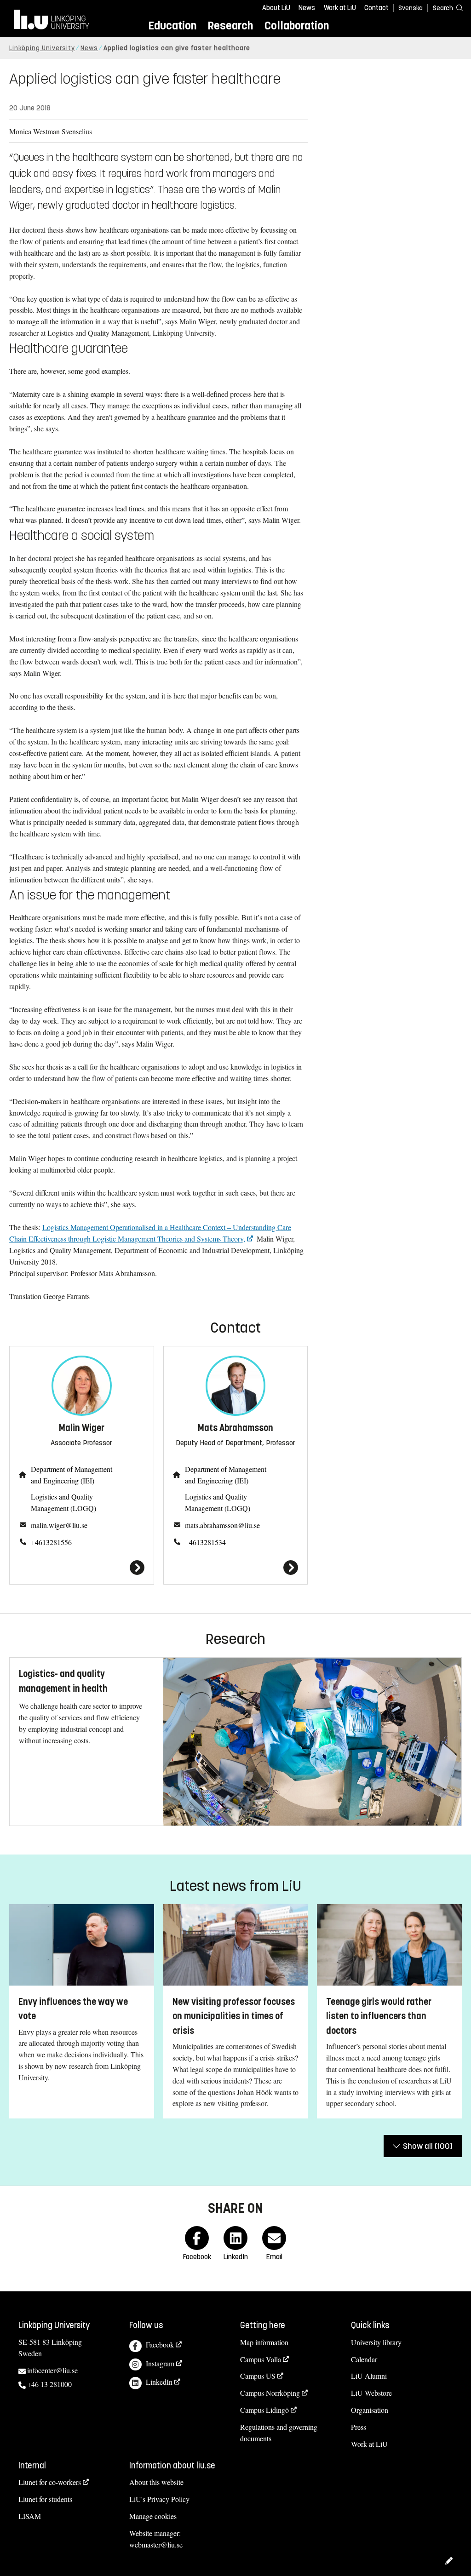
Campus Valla (261, 2359)
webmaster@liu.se (156, 2545)
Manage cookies (153, 2516)
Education (172, 26)
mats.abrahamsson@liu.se (222, 1525)
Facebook (160, 2344)
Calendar (364, 2359)
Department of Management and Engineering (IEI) (72, 1475)
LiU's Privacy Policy (159, 2499)
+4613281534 (205, 1542)
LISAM (30, 2516)
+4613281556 (51, 1542)
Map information (264, 2342)
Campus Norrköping (270, 2393)
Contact (376, 8)
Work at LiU (340, 8)
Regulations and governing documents (279, 2433)
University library (376, 2342)
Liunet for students (45, 2499)
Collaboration (297, 26)
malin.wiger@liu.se (59, 1525)
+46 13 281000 (49, 2384)
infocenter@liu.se (52, 2370)
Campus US (258, 2376)
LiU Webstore (371, 2393)
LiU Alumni (369, 2376)
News (307, 8)
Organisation (370, 2410)
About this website (156, 2482)
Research (230, 26)
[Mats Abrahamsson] (236, 1568)
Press (359, 2427)
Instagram (160, 2363)
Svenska (411, 8)
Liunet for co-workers (50, 2482)
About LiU (276, 8)
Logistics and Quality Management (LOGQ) (63, 1502)
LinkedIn (159, 2382)
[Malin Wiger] (82, 1568)
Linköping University (42, 48)
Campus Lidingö (264, 2410)
